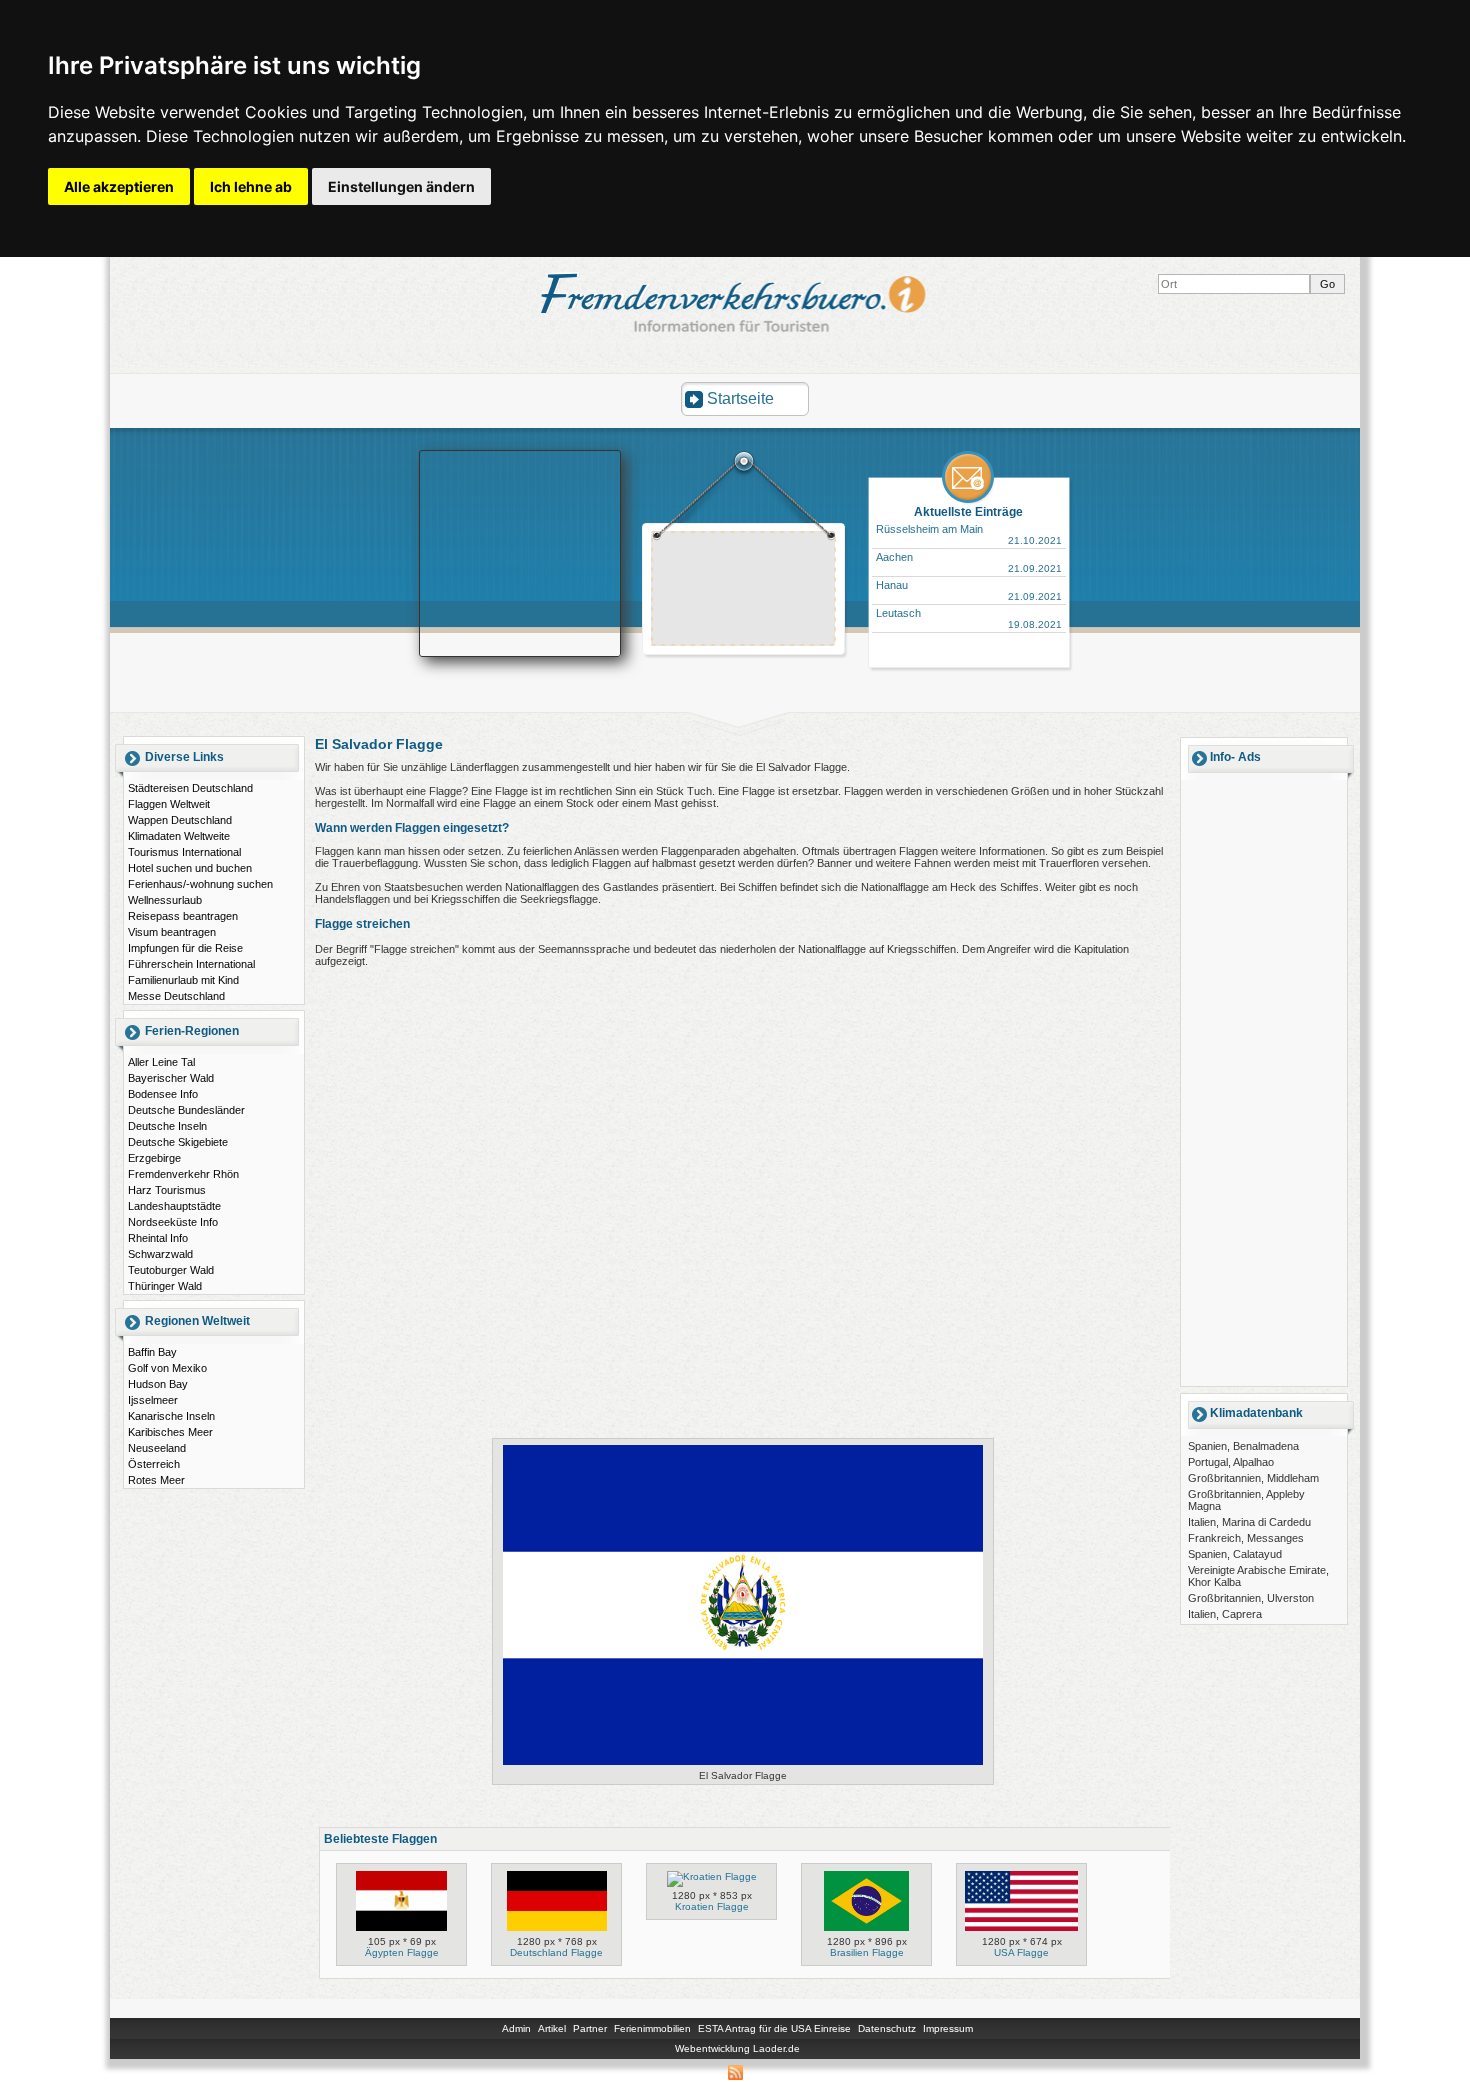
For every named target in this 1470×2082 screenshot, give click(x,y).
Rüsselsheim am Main (929, 529)
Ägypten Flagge (402, 1952)
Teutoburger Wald (171, 1270)
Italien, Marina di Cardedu (1249, 1522)
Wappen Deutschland (180, 820)
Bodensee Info (163, 1094)
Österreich (154, 1464)
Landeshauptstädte (174, 1206)
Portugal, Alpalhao (1231, 1462)
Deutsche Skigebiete (178, 1142)
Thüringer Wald (165, 1286)
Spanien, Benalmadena (1243, 1446)
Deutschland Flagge (556, 1952)
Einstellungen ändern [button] (401, 186)
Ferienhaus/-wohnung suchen (200, 884)
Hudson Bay (158, 1384)
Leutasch (898, 613)
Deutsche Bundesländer (186, 1110)
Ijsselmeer (153, 1400)
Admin (516, 2028)
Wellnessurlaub (165, 900)
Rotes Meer (156, 1480)
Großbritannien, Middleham (1253, 1478)
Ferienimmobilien (652, 2028)
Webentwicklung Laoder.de (737, 2048)
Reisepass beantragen (183, 916)
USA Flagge (1021, 1952)
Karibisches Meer (170, 1432)
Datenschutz (887, 2028)
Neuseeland (157, 1448)
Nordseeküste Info (173, 1222)
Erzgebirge (154, 1158)
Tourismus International (184, 852)
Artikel (552, 2028)
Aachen (894, 557)
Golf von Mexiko (167, 1368)
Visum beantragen (172, 932)
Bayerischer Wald (171, 1078)
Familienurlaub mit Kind (183, 980)
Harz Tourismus (167, 1190)
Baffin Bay (152, 1352)
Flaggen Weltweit (169, 804)
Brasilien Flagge (867, 1952)
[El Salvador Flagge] (743, 1764)
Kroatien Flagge (712, 1906)
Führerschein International (191, 964)
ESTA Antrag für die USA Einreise (774, 2028)
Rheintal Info (158, 1238)
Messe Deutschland (176, 996)
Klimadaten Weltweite (179, 836)
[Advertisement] (744, 591)
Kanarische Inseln (171, 1416)
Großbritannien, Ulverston (1251, 1598)
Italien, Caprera (1225, 1614)
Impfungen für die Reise (185, 948)
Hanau (892, 585)
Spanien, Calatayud (1235, 1554)
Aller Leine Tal (161, 1062)
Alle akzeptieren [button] (119, 186)
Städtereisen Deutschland (190, 788)
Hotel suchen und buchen (190, 868)
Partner (590, 2028)
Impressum (948, 2028)
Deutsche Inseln (167, 1126)
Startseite (740, 398)
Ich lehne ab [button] (251, 186)
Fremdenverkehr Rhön (183, 1174)
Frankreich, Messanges (1246, 1538)
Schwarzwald (160, 1254)
